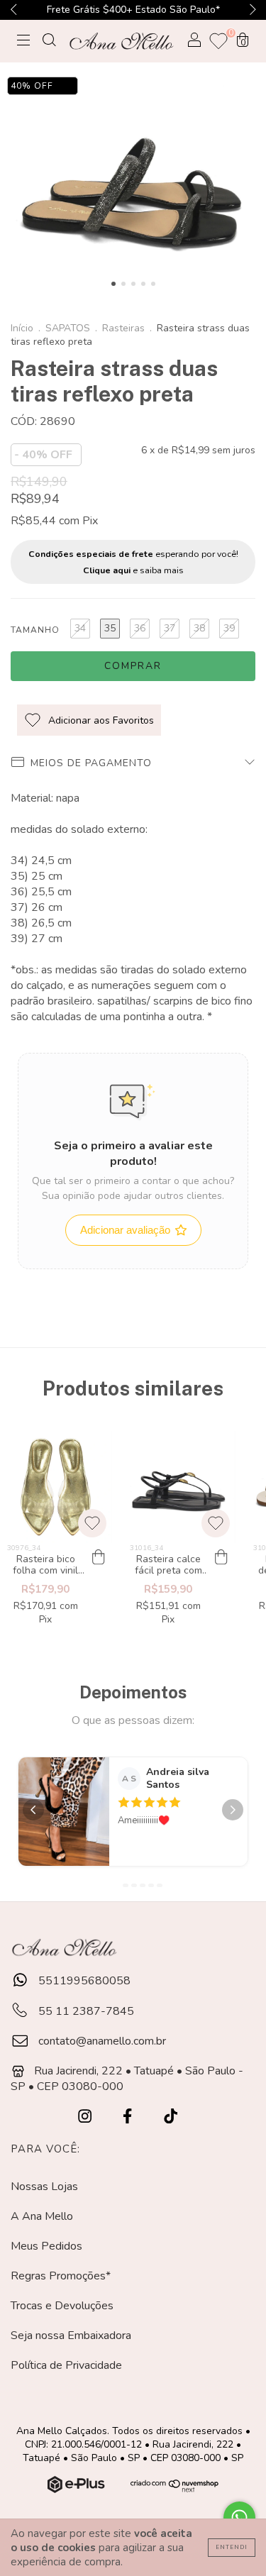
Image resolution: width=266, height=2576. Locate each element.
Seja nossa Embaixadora (71, 2335)
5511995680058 (83, 1981)
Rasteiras (123, 328)
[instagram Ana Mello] (86, 2117)
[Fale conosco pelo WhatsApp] (239, 2517)
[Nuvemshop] (78, 2489)
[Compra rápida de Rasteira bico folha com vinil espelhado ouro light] (98, 1557)
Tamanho (35, 630)
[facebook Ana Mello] (129, 2117)
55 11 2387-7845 (85, 2011)
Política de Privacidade (66, 2365)
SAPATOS (68, 328)
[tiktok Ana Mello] (171, 2117)
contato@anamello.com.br (102, 2041)
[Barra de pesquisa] (49, 42)
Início (22, 328)
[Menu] (23, 42)
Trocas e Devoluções (62, 2306)
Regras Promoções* (61, 2276)
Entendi (232, 2547)
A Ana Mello (42, 2216)
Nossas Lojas (44, 2187)
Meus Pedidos (46, 2246)
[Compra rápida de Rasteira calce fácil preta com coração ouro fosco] (221, 1557)
